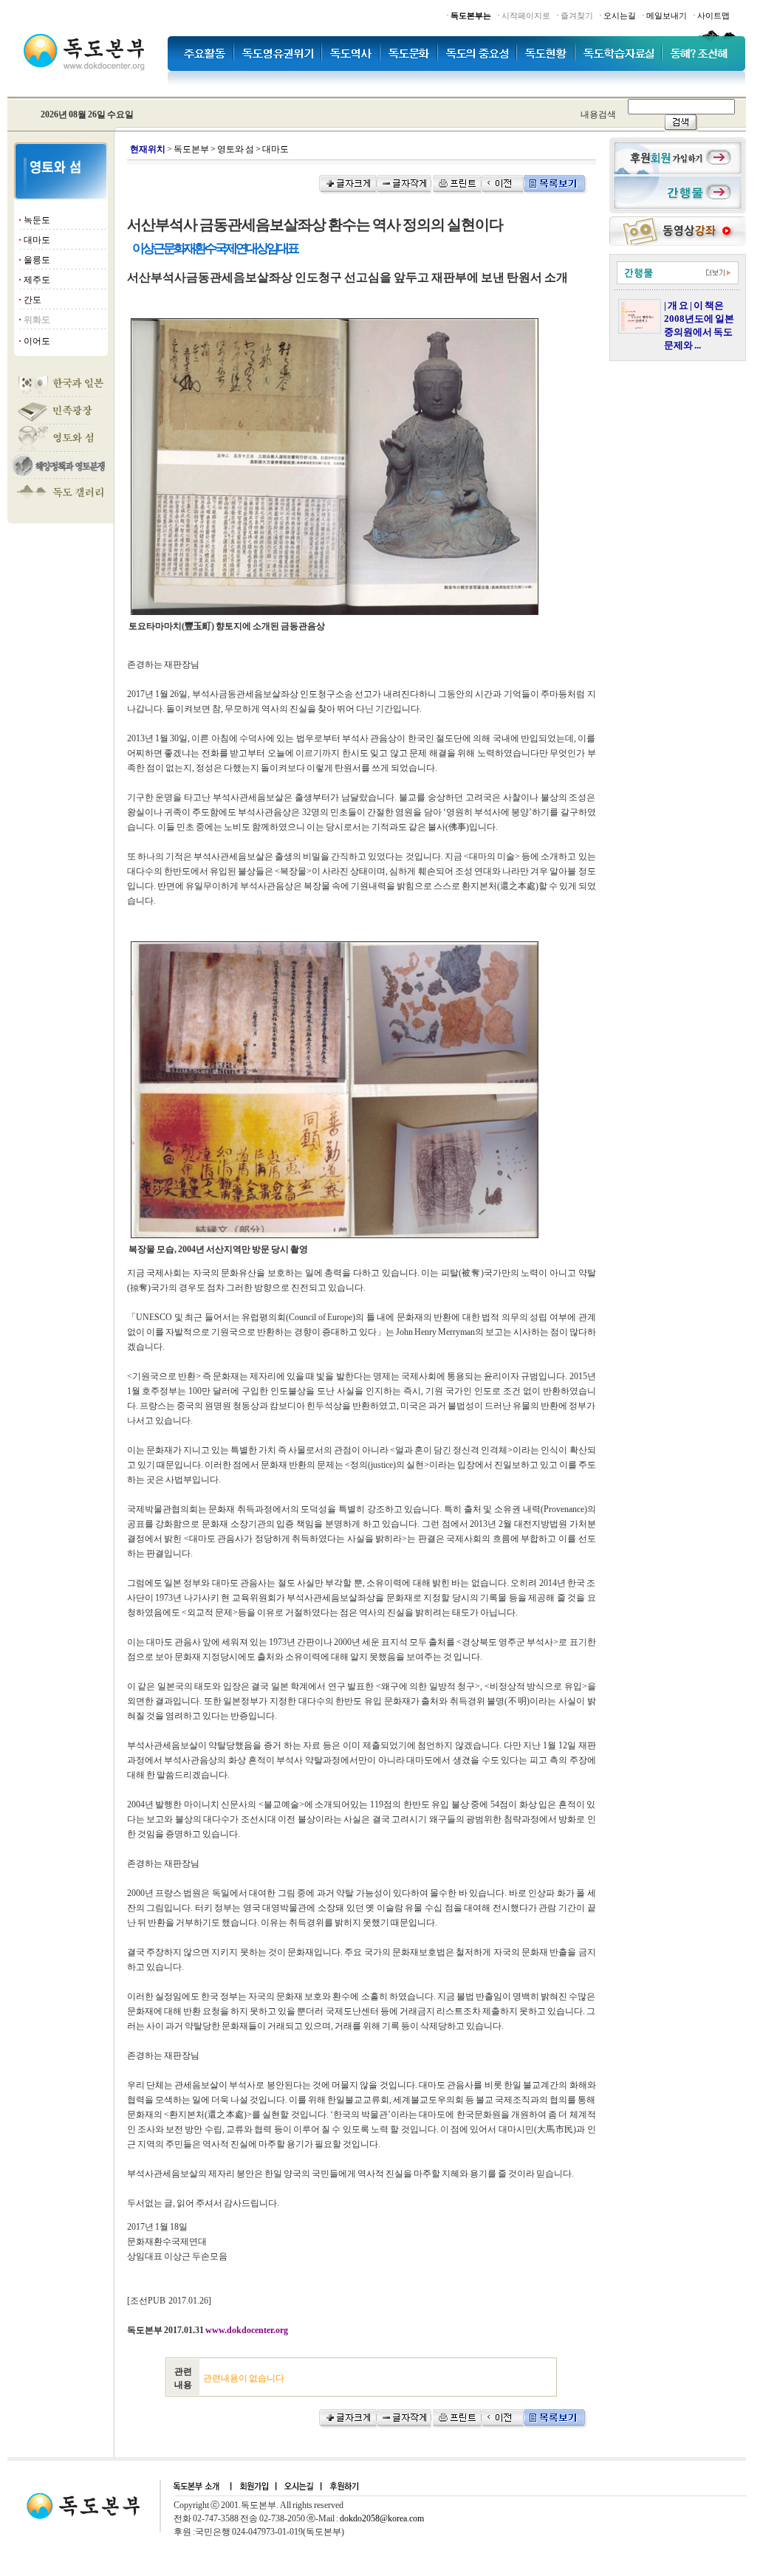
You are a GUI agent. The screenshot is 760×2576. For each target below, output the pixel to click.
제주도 (37, 280)
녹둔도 (37, 220)
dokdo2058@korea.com (382, 2518)
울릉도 (37, 260)
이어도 (37, 341)
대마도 (37, 240)
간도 (32, 300)
